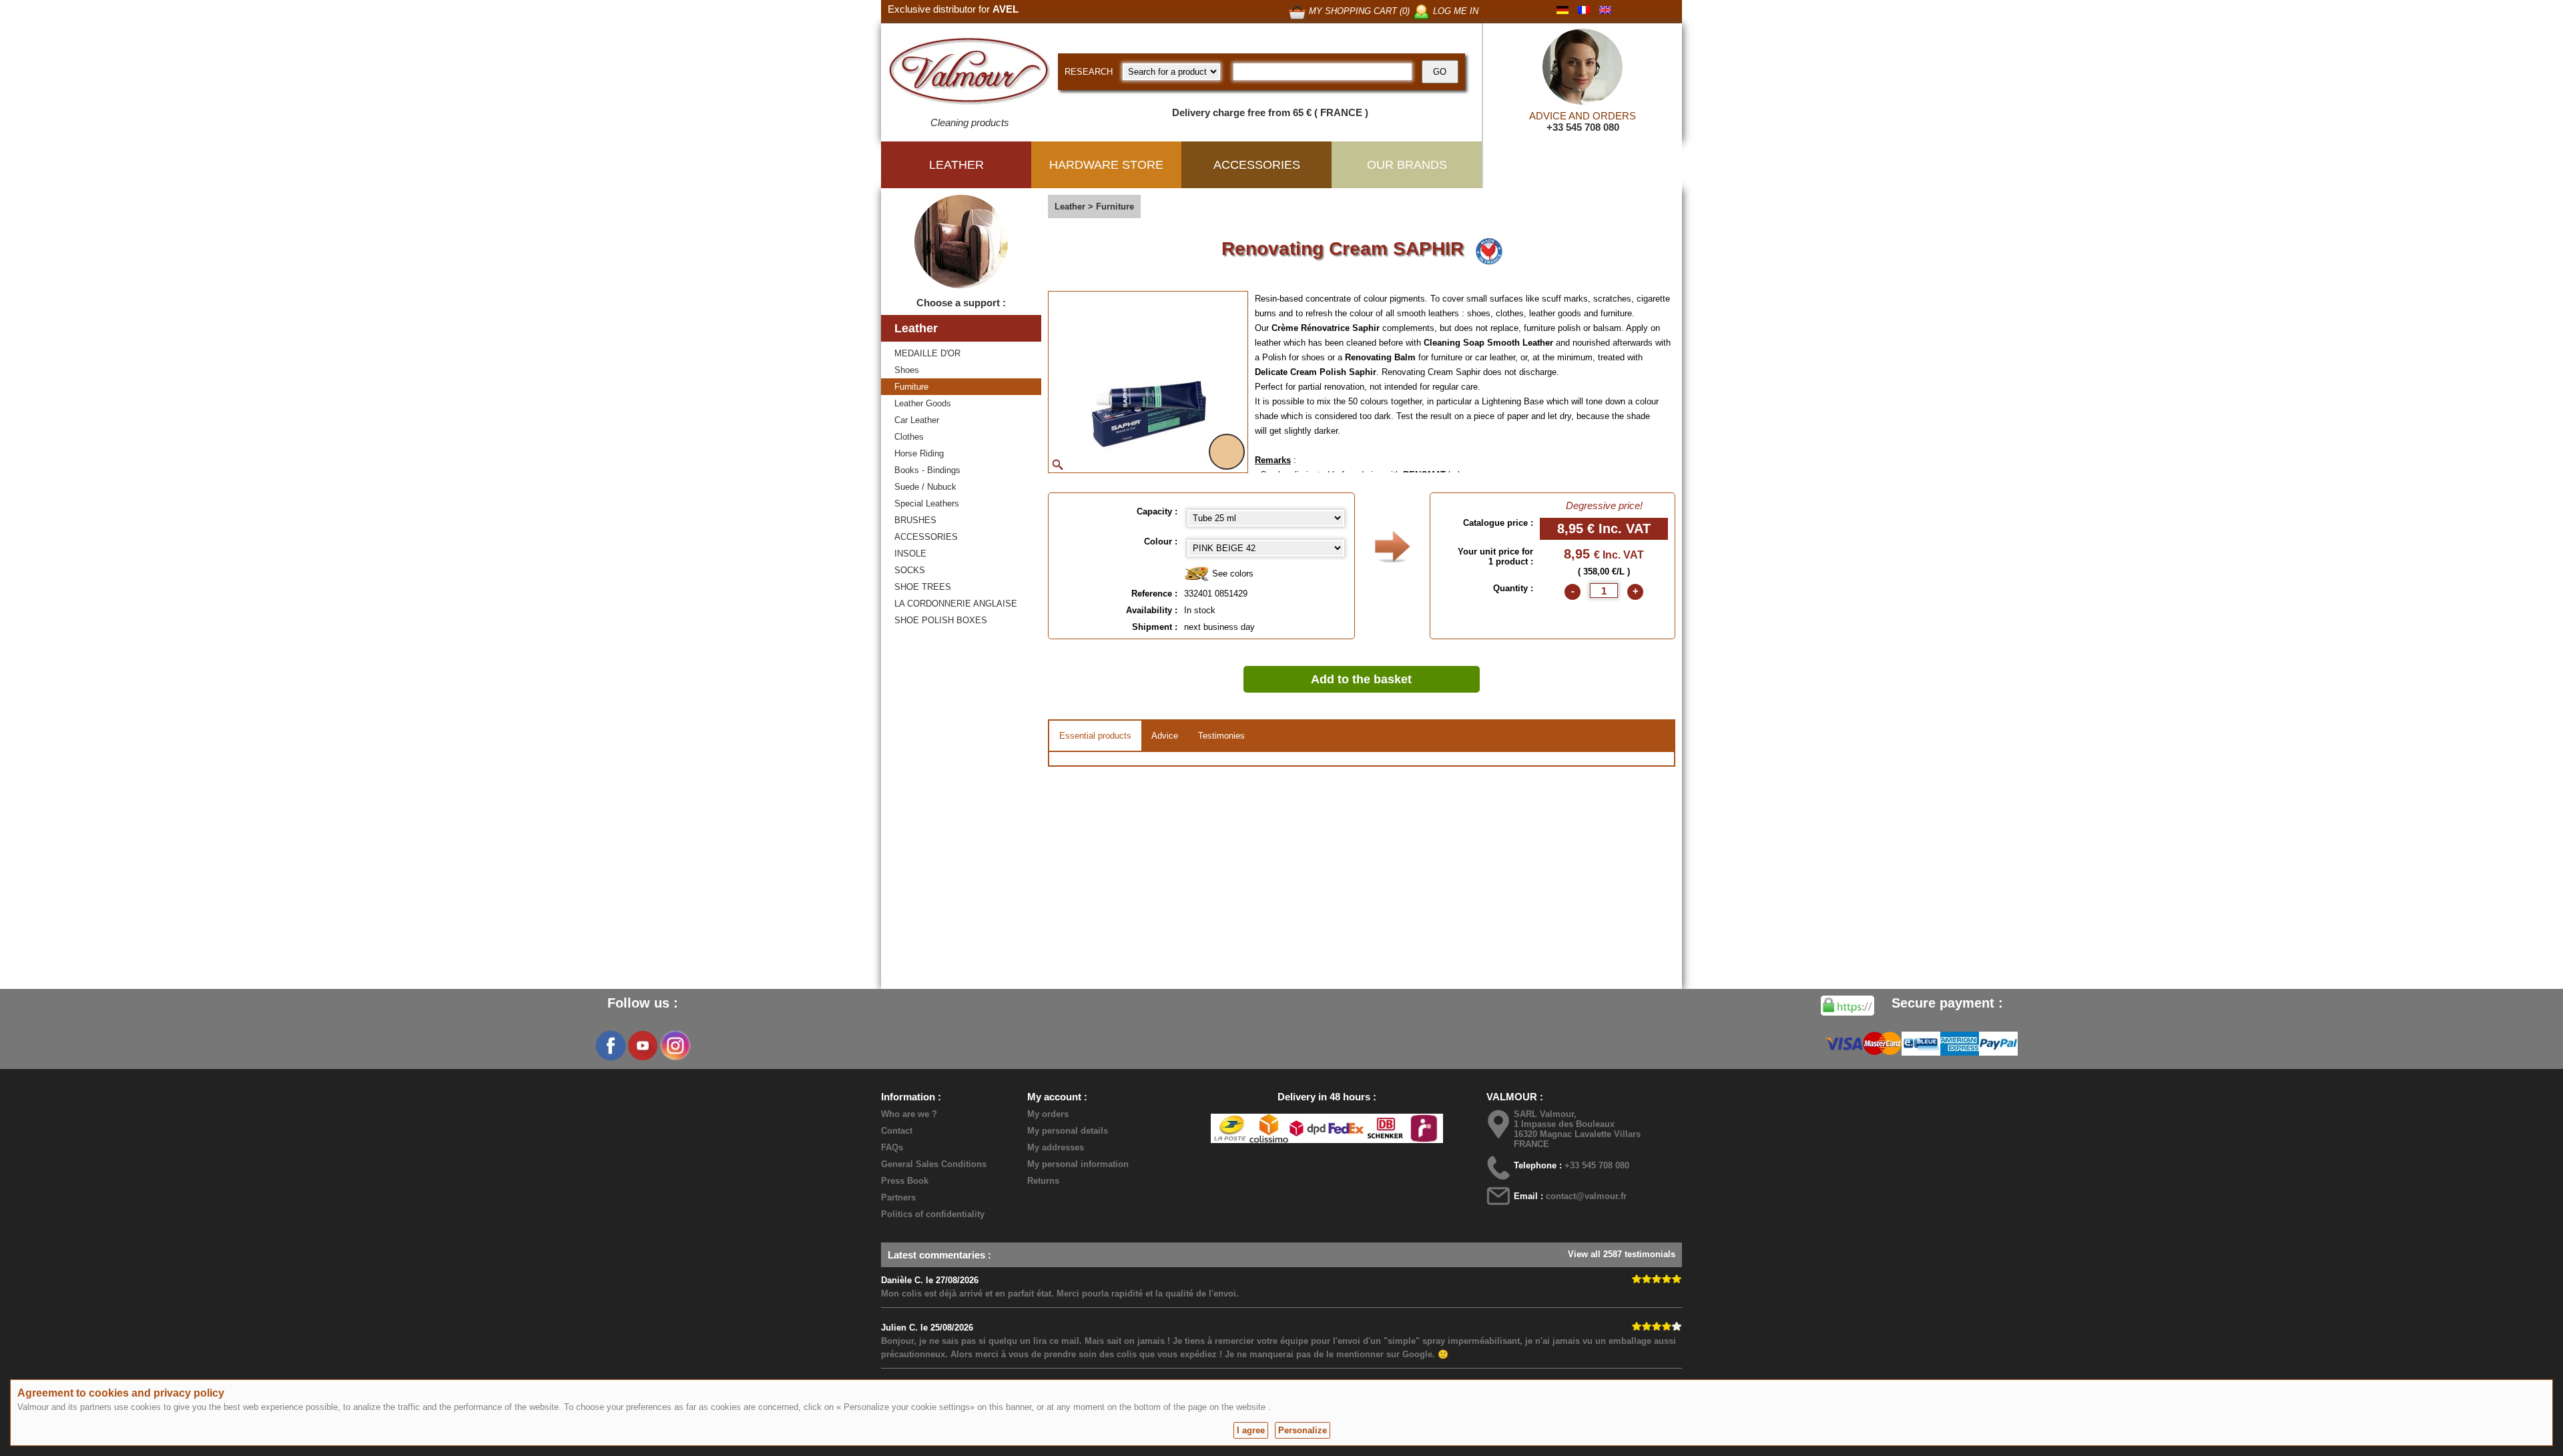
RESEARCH (1089, 72)
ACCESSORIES (926, 537)
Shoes (907, 370)
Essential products (1095, 736)
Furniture (911, 387)
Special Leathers (927, 503)
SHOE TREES (923, 587)
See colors (1231, 574)
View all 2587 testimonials (1622, 1254)
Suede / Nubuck (925, 487)
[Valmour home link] (969, 73)
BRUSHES (915, 520)
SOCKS (910, 570)
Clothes (909, 437)
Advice (1165, 736)
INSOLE (910, 554)
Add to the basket (1361, 679)
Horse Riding (919, 453)
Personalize (1303, 1430)
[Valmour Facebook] (611, 1046)
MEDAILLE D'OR (927, 353)
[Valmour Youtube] (643, 1046)
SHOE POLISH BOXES (941, 620)
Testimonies (1221, 736)
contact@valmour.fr (1586, 1196)
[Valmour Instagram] (675, 1046)
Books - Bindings (927, 470)
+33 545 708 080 (1583, 127)
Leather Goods (923, 403)
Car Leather (917, 420)
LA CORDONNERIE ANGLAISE (956, 604)
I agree (1251, 1430)
